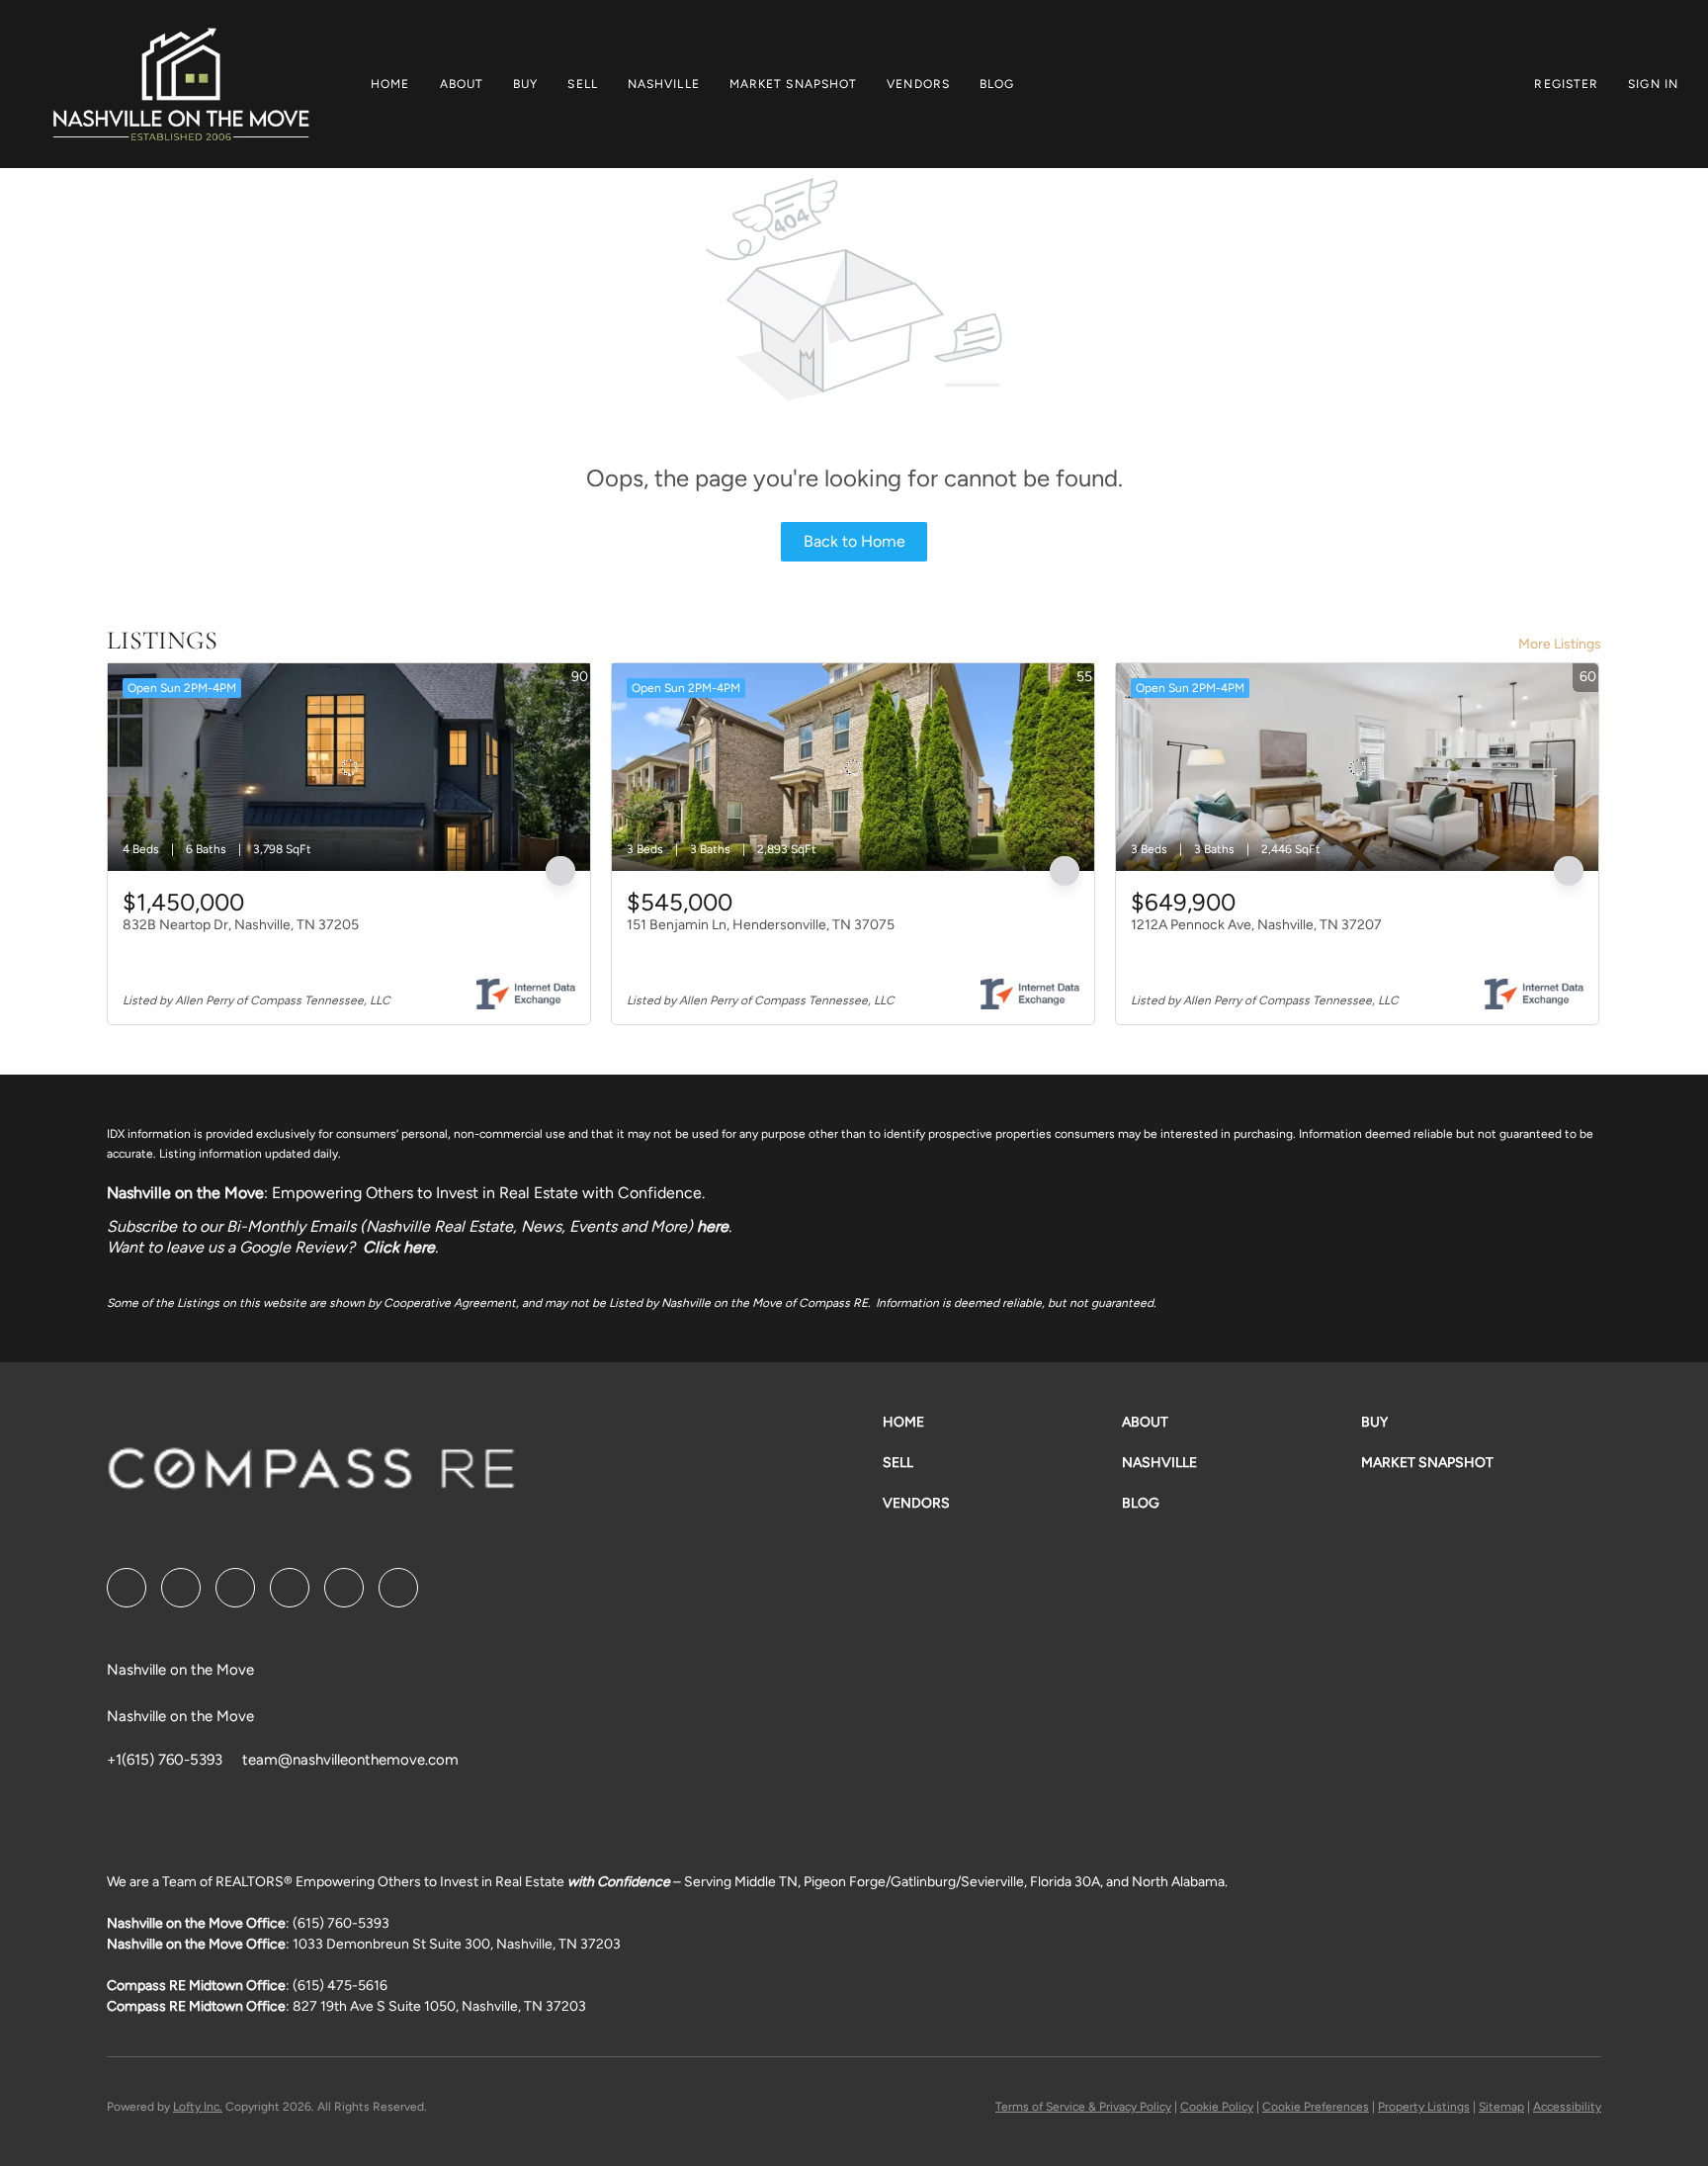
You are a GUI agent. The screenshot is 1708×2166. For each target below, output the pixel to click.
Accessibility (1567, 2107)
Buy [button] (525, 84)
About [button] (462, 84)
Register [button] (1566, 84)
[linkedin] (181, 1588)
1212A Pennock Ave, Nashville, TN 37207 (1256, 925)
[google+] (398, 1588)
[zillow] (290, 1588)
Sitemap (1501, 2107)
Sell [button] (582, 84)
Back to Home (854, 541)
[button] (180, 84)
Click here (399, 1247)
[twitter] (235, 1588)
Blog (997, 84)
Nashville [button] (664, 84)
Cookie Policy (1217, 2107)
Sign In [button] (1653, 84)
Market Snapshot (794, 84)
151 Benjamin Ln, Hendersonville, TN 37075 (761, 925)
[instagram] (344, 1588)
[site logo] (311, 1475)
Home (390, 84)
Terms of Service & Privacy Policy (1083, 2107)
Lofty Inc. (198, 2107)
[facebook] (127, 1588)
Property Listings (1424, 2107)
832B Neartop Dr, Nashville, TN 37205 (241, 925)
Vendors (918, 84)
